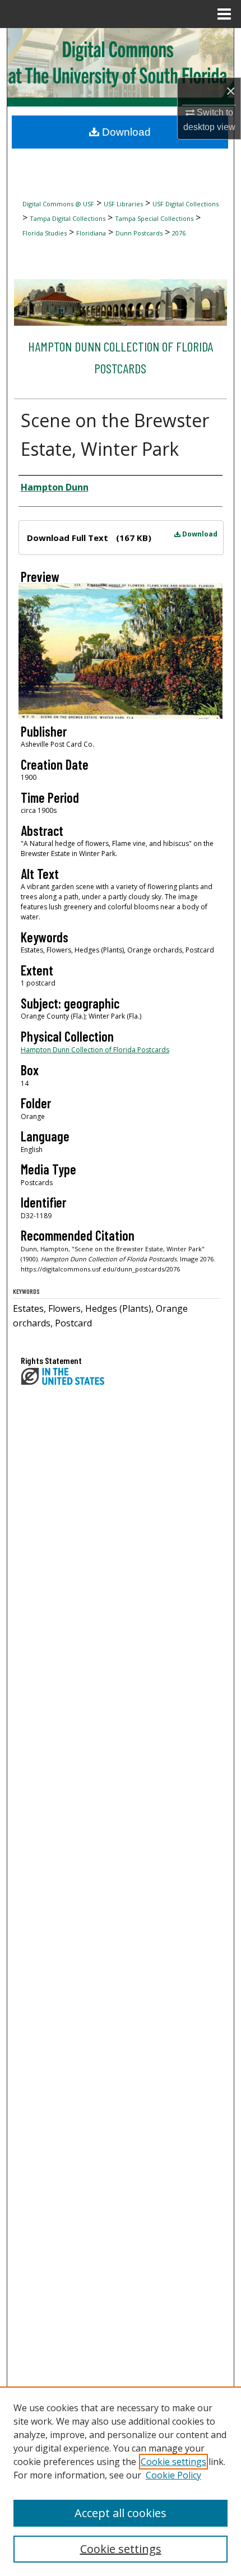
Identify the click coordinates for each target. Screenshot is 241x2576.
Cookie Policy (173, 2475)
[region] (121, 2481)
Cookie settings (173, 2462)
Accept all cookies (121, 2513)
